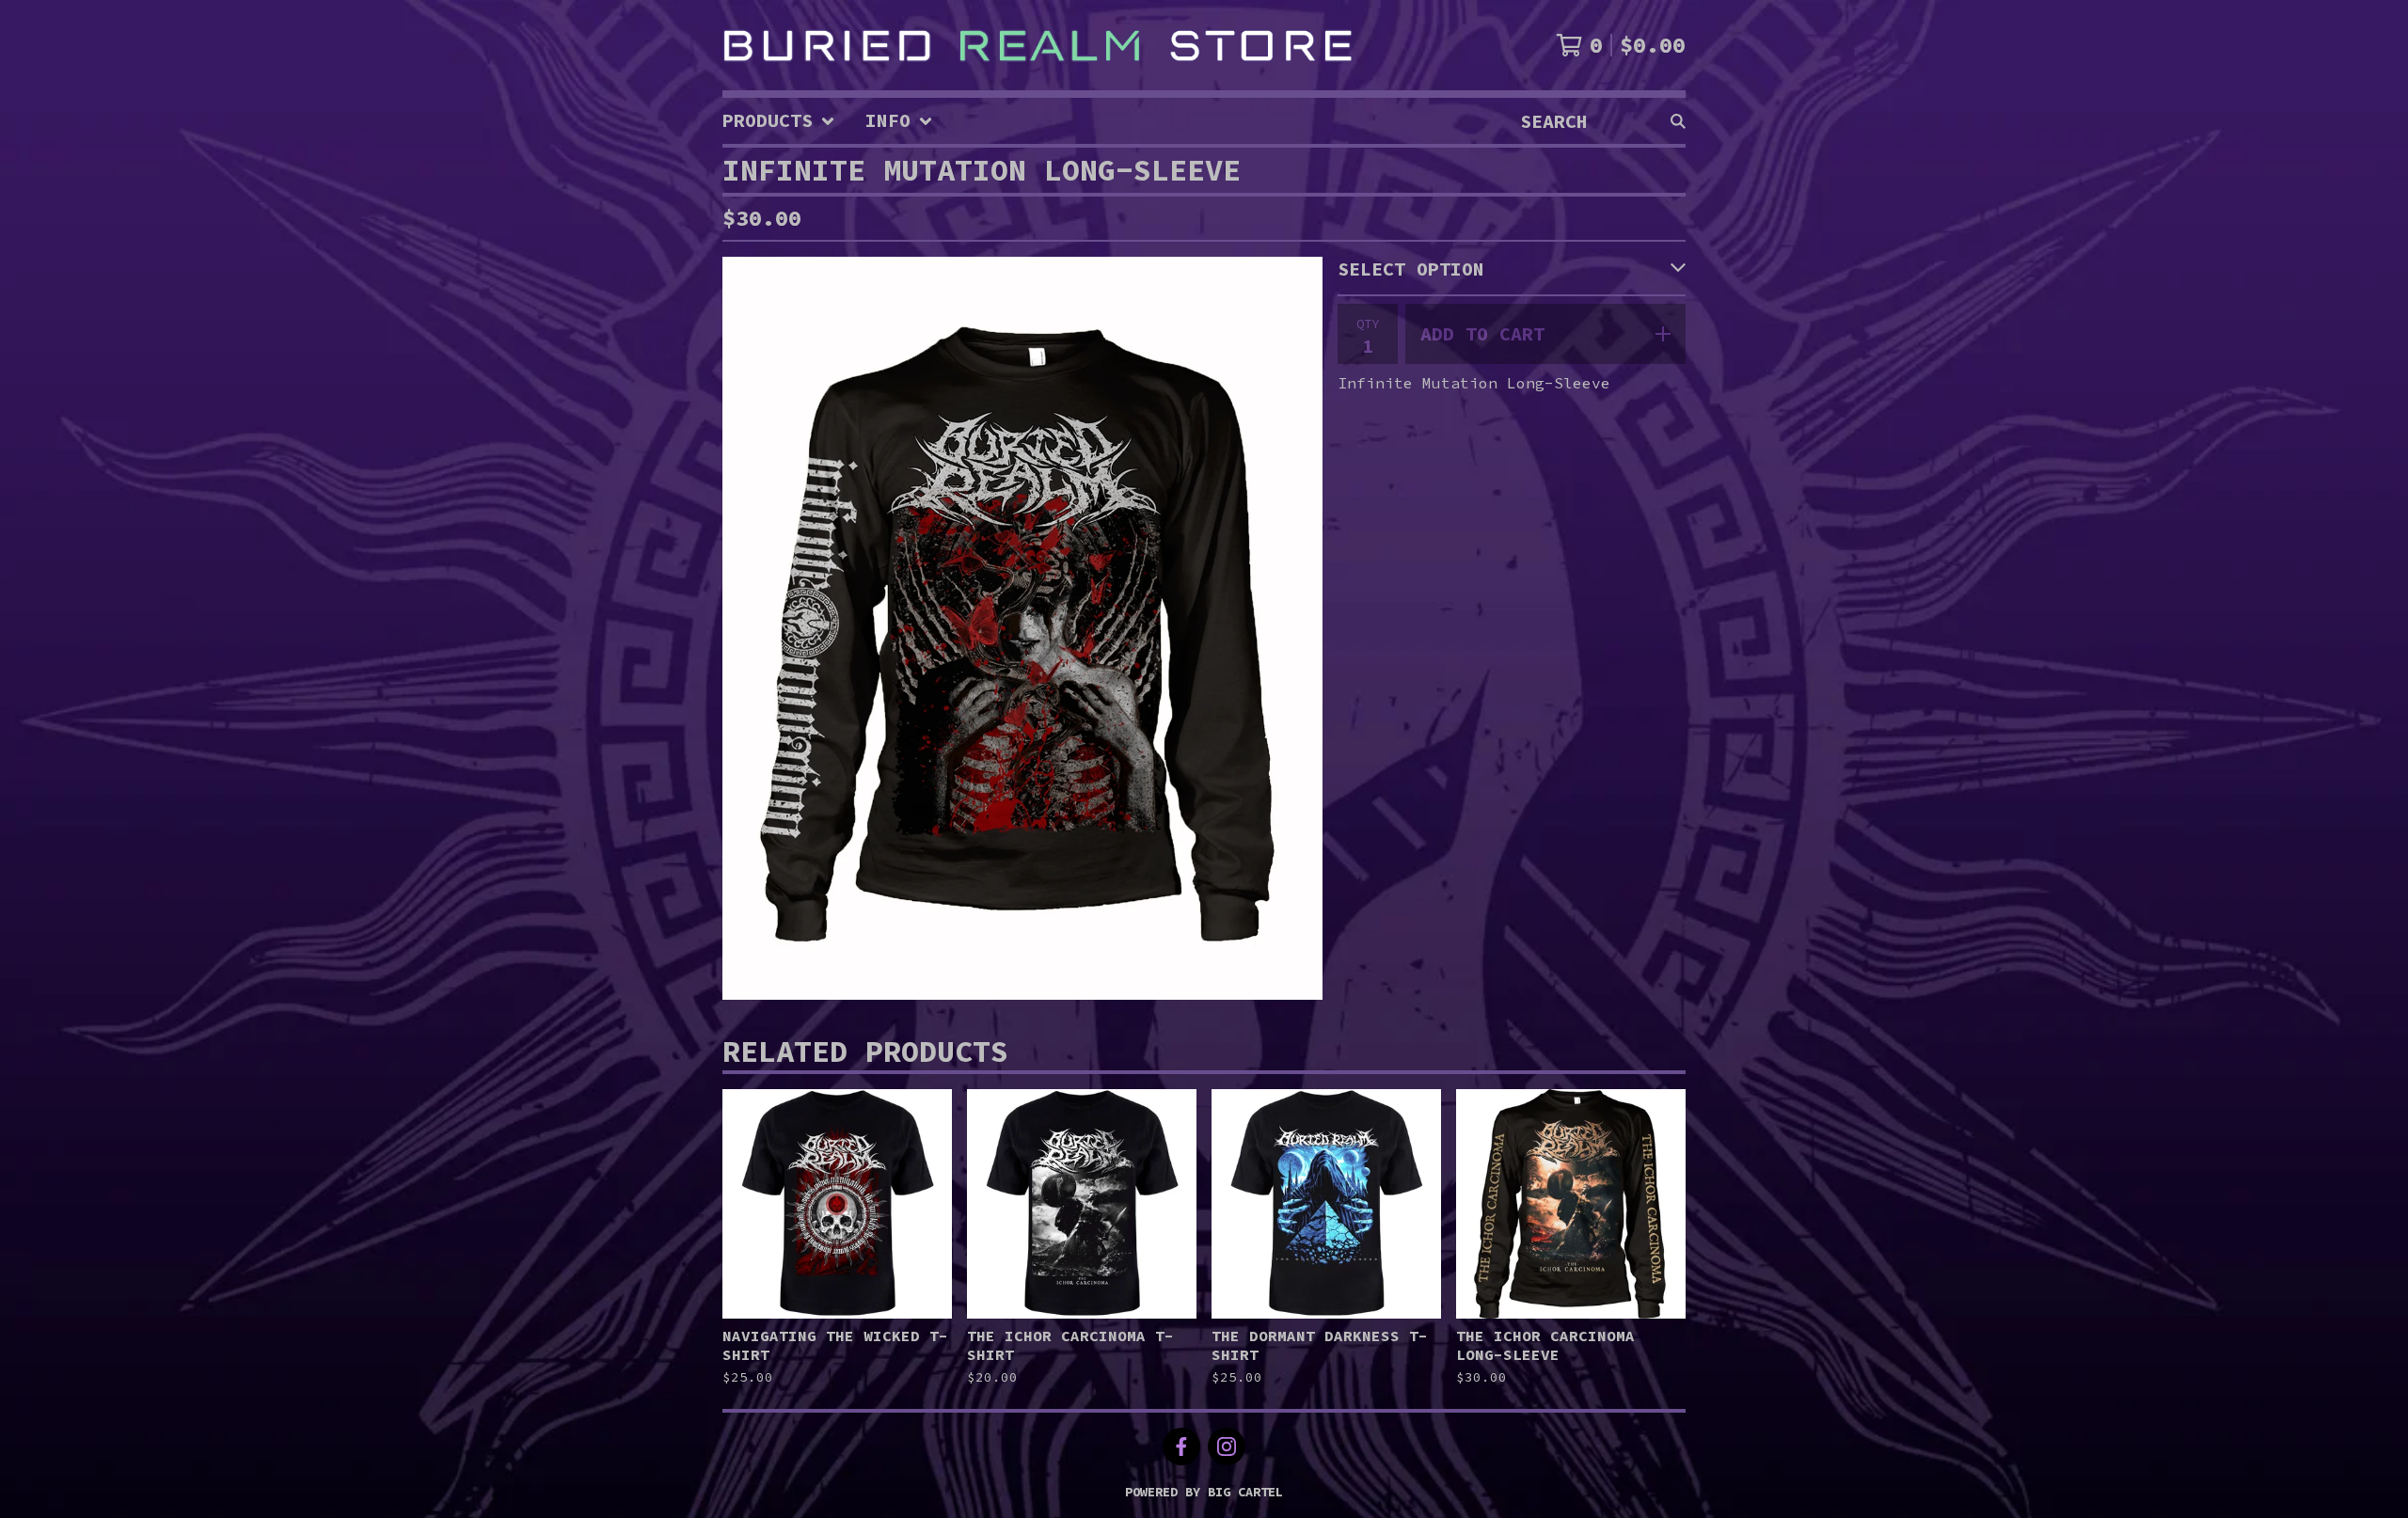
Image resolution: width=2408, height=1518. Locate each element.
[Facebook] (1181, 1447)
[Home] (1038, 45)
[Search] (1678, 121)
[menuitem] (779, 121)
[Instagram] (1227, 1447)
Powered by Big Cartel (1204, 1492)
